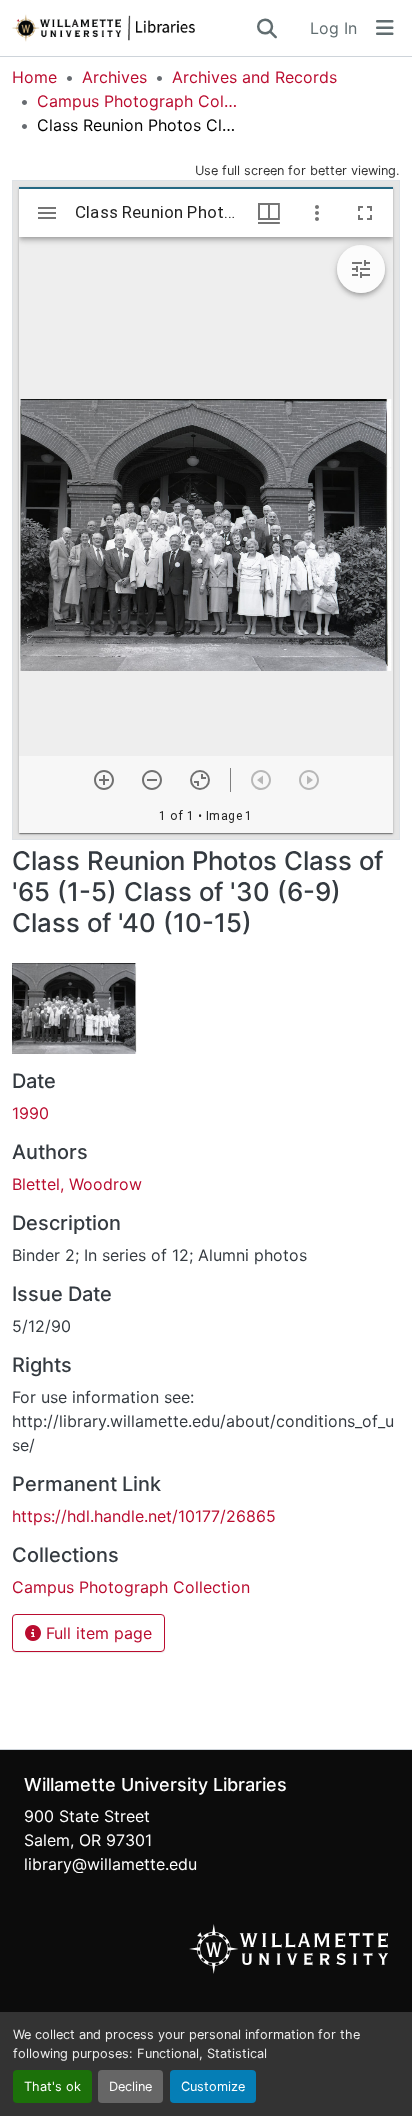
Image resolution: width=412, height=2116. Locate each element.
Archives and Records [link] (254, 77)
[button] (133, 28)
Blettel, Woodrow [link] (77, 1184)
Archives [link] (114, 77)
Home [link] (34, 77)
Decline (130, 2086)
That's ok (52, 2086)
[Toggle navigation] (385, 28)
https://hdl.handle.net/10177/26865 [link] (144, 1516)
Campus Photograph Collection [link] (137, 101)
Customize (213, 2086)
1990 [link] (30, 1113)
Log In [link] (333, 28)
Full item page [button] (96, 1633)
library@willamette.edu (110, 1864)
